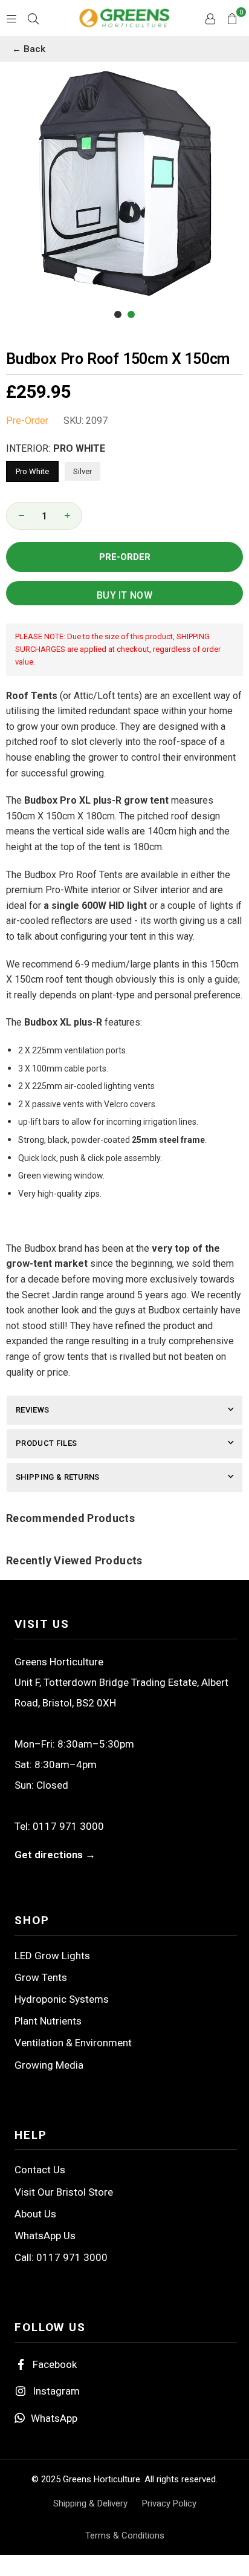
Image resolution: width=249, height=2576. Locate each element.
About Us (35, 2214)
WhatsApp (54, 2418)
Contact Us (40, 2170)
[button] (232, 18)
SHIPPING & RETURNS (58, 1477)
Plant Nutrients (48, 2021)
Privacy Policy (169, 2503)
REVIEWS (32, 1410)
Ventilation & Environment (73, 2043)
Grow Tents (41, 1977)
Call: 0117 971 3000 (61, 2257)
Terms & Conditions (125, 2535)
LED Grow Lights (52, 1956)
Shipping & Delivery (90, 2503)
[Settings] (210, 18)
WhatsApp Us (45, 2236)
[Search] (33, 18)
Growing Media (49, 2065)
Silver (82, 471)
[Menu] (11, 18)
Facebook (55, 2364)
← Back (29, 49)
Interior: (56, 448)
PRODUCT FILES (46, 1443)
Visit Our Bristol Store (64, 2192)
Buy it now (124, 595)
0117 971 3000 (68, 1826)
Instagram (56, 2391)
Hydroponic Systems (62, 1999)
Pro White (32, 471)
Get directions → (55, 1855)
